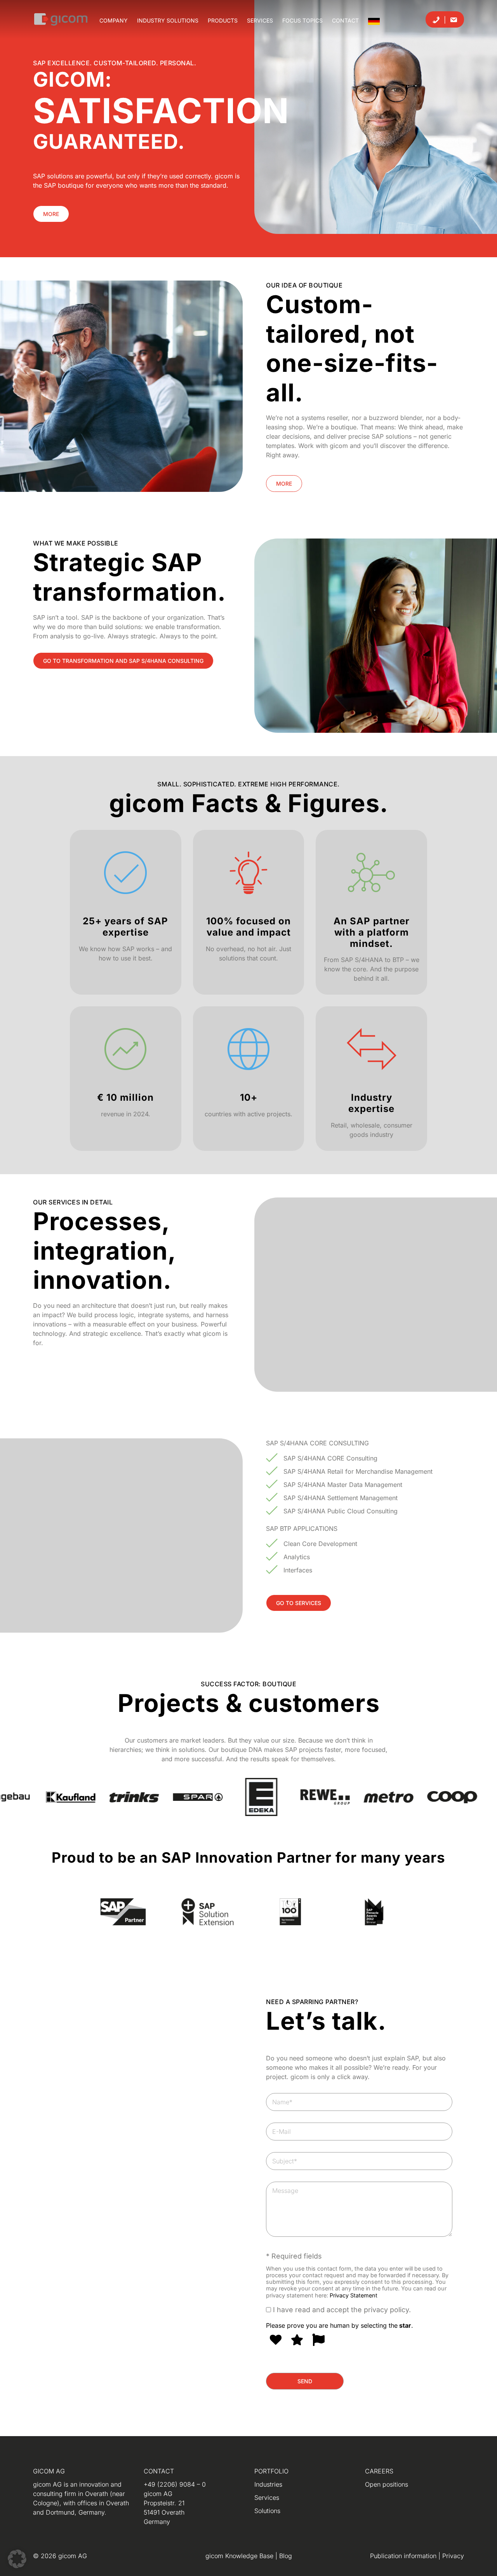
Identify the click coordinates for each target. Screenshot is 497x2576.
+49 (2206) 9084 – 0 (175, 2484)
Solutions (267, 2511)
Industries (268, 2484)
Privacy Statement (354, 2295)
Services (260, 20)
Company (114, 20)
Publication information (404, 2556)
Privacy (453, 2556)
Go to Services (299, 1603)
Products (223, 20)
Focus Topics (302, 20)
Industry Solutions (168, 20)
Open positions (387, 2484)
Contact (345, 20)
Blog (286, 2556)
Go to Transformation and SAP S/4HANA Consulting (123, 661)
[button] (17, 2559)
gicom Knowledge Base (240, 2556)
